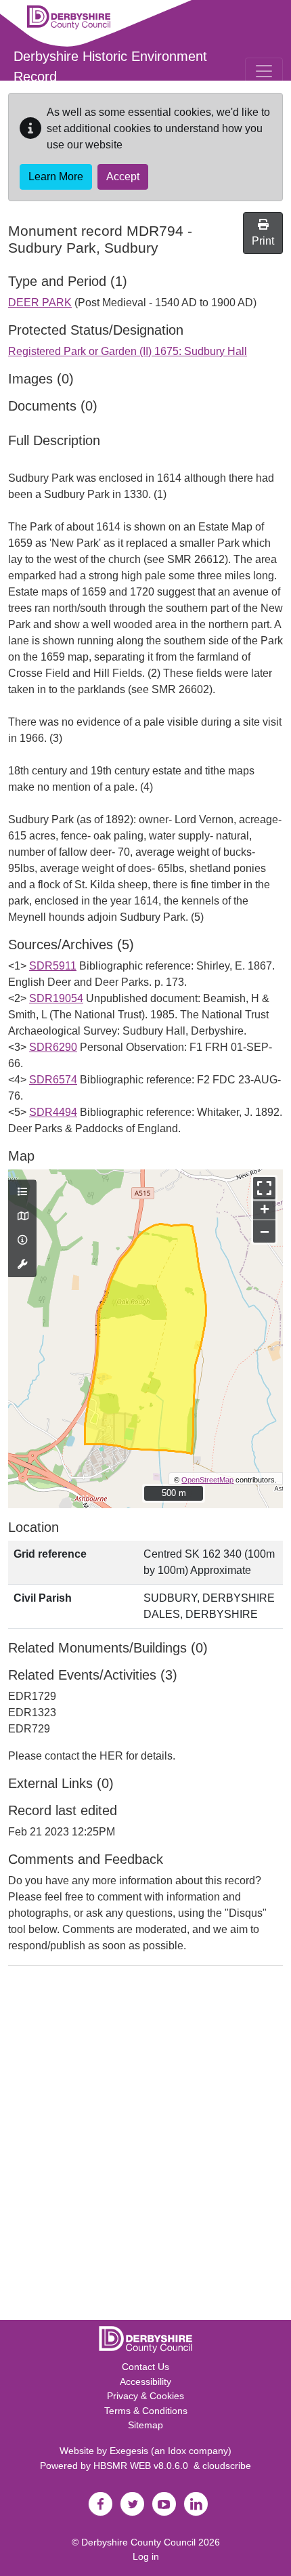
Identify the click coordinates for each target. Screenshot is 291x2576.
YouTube (164, 2504)
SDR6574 (53, 1080)
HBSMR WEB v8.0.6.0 (143, 2466)
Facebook (100, 2504)
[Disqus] (145, 2146)
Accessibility (145, 2382)
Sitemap (145, 2425)
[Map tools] (22, 1265)
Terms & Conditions (146, 2411)
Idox (177, 2451)
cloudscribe (227, 2466)
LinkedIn (196, 2504)
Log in (146, 2556)
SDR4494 (53, 1112)
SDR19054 (56, 998)
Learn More (56, 176)
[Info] (22, 1241)
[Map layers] (22, 1192)
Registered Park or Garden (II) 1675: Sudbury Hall (128, 351)
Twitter (132, 2504)
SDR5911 (53, 966)
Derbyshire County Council (138, 2542)
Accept (123, 176)
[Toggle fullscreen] (264, 1188)
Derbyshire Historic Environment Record (110, 66)
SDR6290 (53, 1047)
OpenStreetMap (207, 1480)
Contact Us (145, 2367)
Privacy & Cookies (145, 2396)
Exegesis (129, 2451)
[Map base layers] (22, 1217)
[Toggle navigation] (264, 71)
